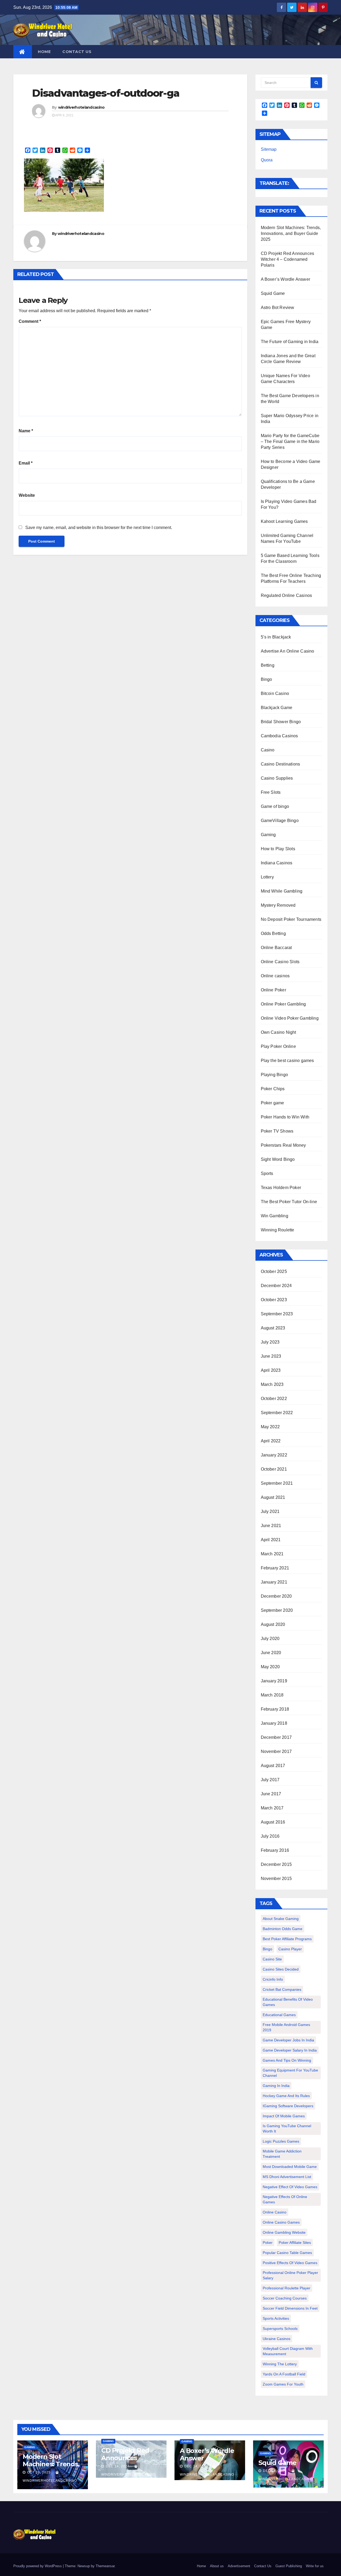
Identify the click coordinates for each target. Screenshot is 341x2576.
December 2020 (276, 1596)
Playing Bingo (275, 1075)
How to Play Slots (278, 849)
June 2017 (271, 1794)
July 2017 (270, 1780)
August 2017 (273, 1766)
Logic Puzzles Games (281, 2141)
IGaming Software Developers (288, 2106)
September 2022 (277, 1413)
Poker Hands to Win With (285, 1117)
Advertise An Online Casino (288, 651)
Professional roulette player (287, 2288)
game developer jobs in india (288, 2040)
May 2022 (270, 1427)
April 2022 (271, 1441)
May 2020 (270, 1667)
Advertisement (239, 2566)
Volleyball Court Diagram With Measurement (288, 2351)
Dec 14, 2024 (118, 2466)
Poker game (273, 1103)
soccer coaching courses (285, 2298)
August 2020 (273, 1624)
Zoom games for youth (283, 2384)
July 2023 (270, 1342)
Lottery (267, 877)
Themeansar (105, 2566)
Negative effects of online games (285, 2199)
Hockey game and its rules (286, 2096)
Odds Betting (273, 933)
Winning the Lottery (280, 2364)
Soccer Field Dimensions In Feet (290, 2308)
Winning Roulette (278, 1230)
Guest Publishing (289, 2566)
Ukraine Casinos (277, 2339)
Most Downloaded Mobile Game (290, 2167)
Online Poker (273, 990)
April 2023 (271, 1370)
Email (26, 463)
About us (217, 2566)
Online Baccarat (276, 948)
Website (27, 495)
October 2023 (274, 1300)
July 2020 (270, 1639)
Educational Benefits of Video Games (288, 2002)
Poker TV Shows (277, 1131)
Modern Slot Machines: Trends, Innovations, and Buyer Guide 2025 (291, 233)
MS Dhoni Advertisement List (287, 2177)
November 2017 (276, 1751)
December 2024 (276, 1286)
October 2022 (274, 1399)
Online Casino (275, 2212)
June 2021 (271, 1526)
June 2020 (271, 1653)
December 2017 (276, 1737)
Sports (267, 1173)
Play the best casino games (287, 1061)
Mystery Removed (278, 905)
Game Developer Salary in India (290, 2050)
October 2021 (274, 1469)
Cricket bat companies (282, 1989)
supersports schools (280, 2329)
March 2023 (272, 1384)
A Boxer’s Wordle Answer (286, 279)
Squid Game (273, 293)
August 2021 (273, 1497)
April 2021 (271, 1540)
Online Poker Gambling (283, 1004)
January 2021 (274, 1582)
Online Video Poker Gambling (290, 1018)
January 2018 (274, 1723)
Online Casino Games (281, 2222)
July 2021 (270, 1511)
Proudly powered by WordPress (38, 2566)
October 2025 (274, 1271)
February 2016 (275, 1850)
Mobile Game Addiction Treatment (282, 2154)
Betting (268, 665)
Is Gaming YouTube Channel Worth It (287, 2129)
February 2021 (275, 1568)
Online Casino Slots (280, 962)
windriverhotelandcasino (81, 107)
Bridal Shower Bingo (281, 722)
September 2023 (277, 1314)
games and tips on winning (287, 2060)
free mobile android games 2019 (286, 2027)
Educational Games (279, 2015)
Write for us (315, 2566)
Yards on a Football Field (284, 2374)
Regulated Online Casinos (287, 595)
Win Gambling (275, 1216)
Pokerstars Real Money (283, 1145)
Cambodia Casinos (279, 736)
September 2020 (277, 1610)
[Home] (23, 52)
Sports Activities (276, 2318)
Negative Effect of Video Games (290, 2187)
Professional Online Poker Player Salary (290, 2275)
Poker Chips (273, 1089)
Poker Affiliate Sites (295, 2243)
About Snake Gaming (281, 1919)
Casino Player (290, 1949)
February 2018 (275, 1709)
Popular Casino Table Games (287, 2253)
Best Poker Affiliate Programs (287, 1939)
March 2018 (272, 1695)
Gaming (268, 835)
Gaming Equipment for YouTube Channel (290, 2073)
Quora (267, 160)
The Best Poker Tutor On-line (289, 1202)
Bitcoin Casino (275, 693)
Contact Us (77, 52)
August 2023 (273, 1328)
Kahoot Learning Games (284, 521)
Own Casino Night (279, 1032)
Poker (268, 2243)
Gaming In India (276, 2086)
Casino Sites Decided (281, 1969)
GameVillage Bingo (280, 821)
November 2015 (276, 1879)
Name (26, 431)
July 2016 (270, 1836)
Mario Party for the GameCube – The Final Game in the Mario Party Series (290, 441)
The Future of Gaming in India (290, 342)
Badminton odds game (283, 1929)
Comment (30, 321)
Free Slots (271, 792)
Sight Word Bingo (278, 1159)
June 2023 (271, 1356)
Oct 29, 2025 (39, 2472)
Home (44, 52)
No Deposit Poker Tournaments (291, 919)
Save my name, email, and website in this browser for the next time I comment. (99, 528)
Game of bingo (275, 806)
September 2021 (277, 1483)
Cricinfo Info (273, 1979)
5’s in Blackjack (276, 637)
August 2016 (273, 1822)
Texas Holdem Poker (281, 1188)
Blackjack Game (277, 708)
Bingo (267, 679)
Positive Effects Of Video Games (290, 2263)
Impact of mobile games (284, 2116)
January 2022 (274, 1455)
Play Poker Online (278, 1046)
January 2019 (274, 1681)
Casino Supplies (277, 778)
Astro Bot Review (278, 308)
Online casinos (275, 976)
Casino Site (272, 1959)
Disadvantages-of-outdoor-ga (106, 93)
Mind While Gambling (282, 891)
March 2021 (272, 1554)
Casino (268, 750)
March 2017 (272, 1808)
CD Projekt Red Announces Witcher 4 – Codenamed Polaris (288, 259)
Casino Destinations (281, 764)
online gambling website (284, 2232)
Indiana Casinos (277, 863)
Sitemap (269, 149)
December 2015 (276, 1864)
